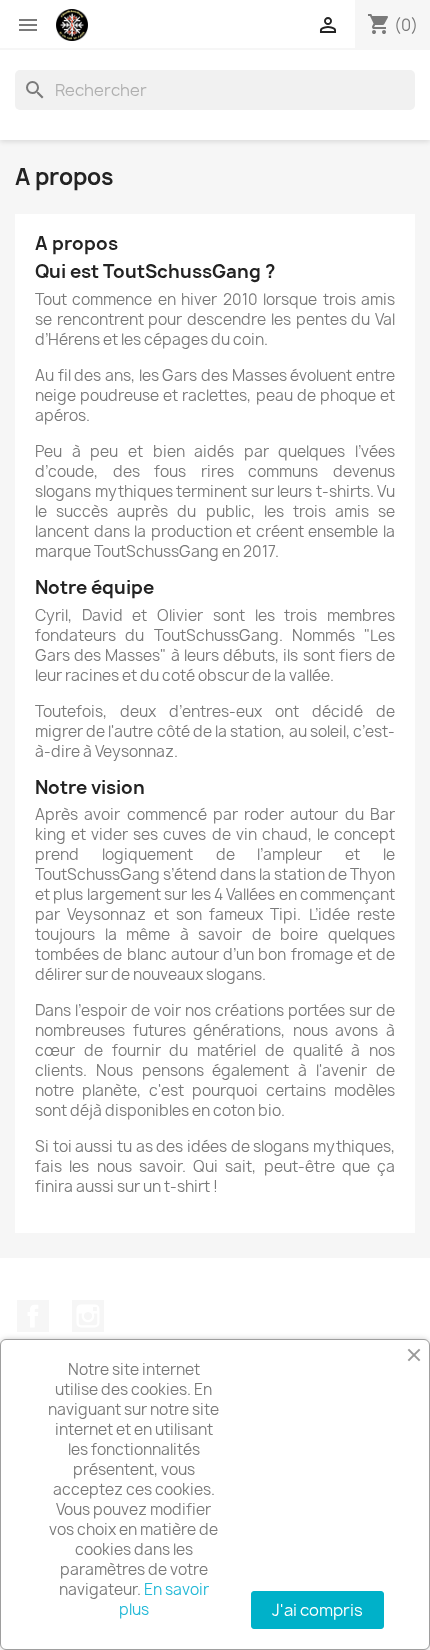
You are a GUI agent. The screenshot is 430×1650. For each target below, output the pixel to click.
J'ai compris (317, 1610)
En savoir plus (164, 1599)
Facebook (33, 1316)
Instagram (88, 1316)
